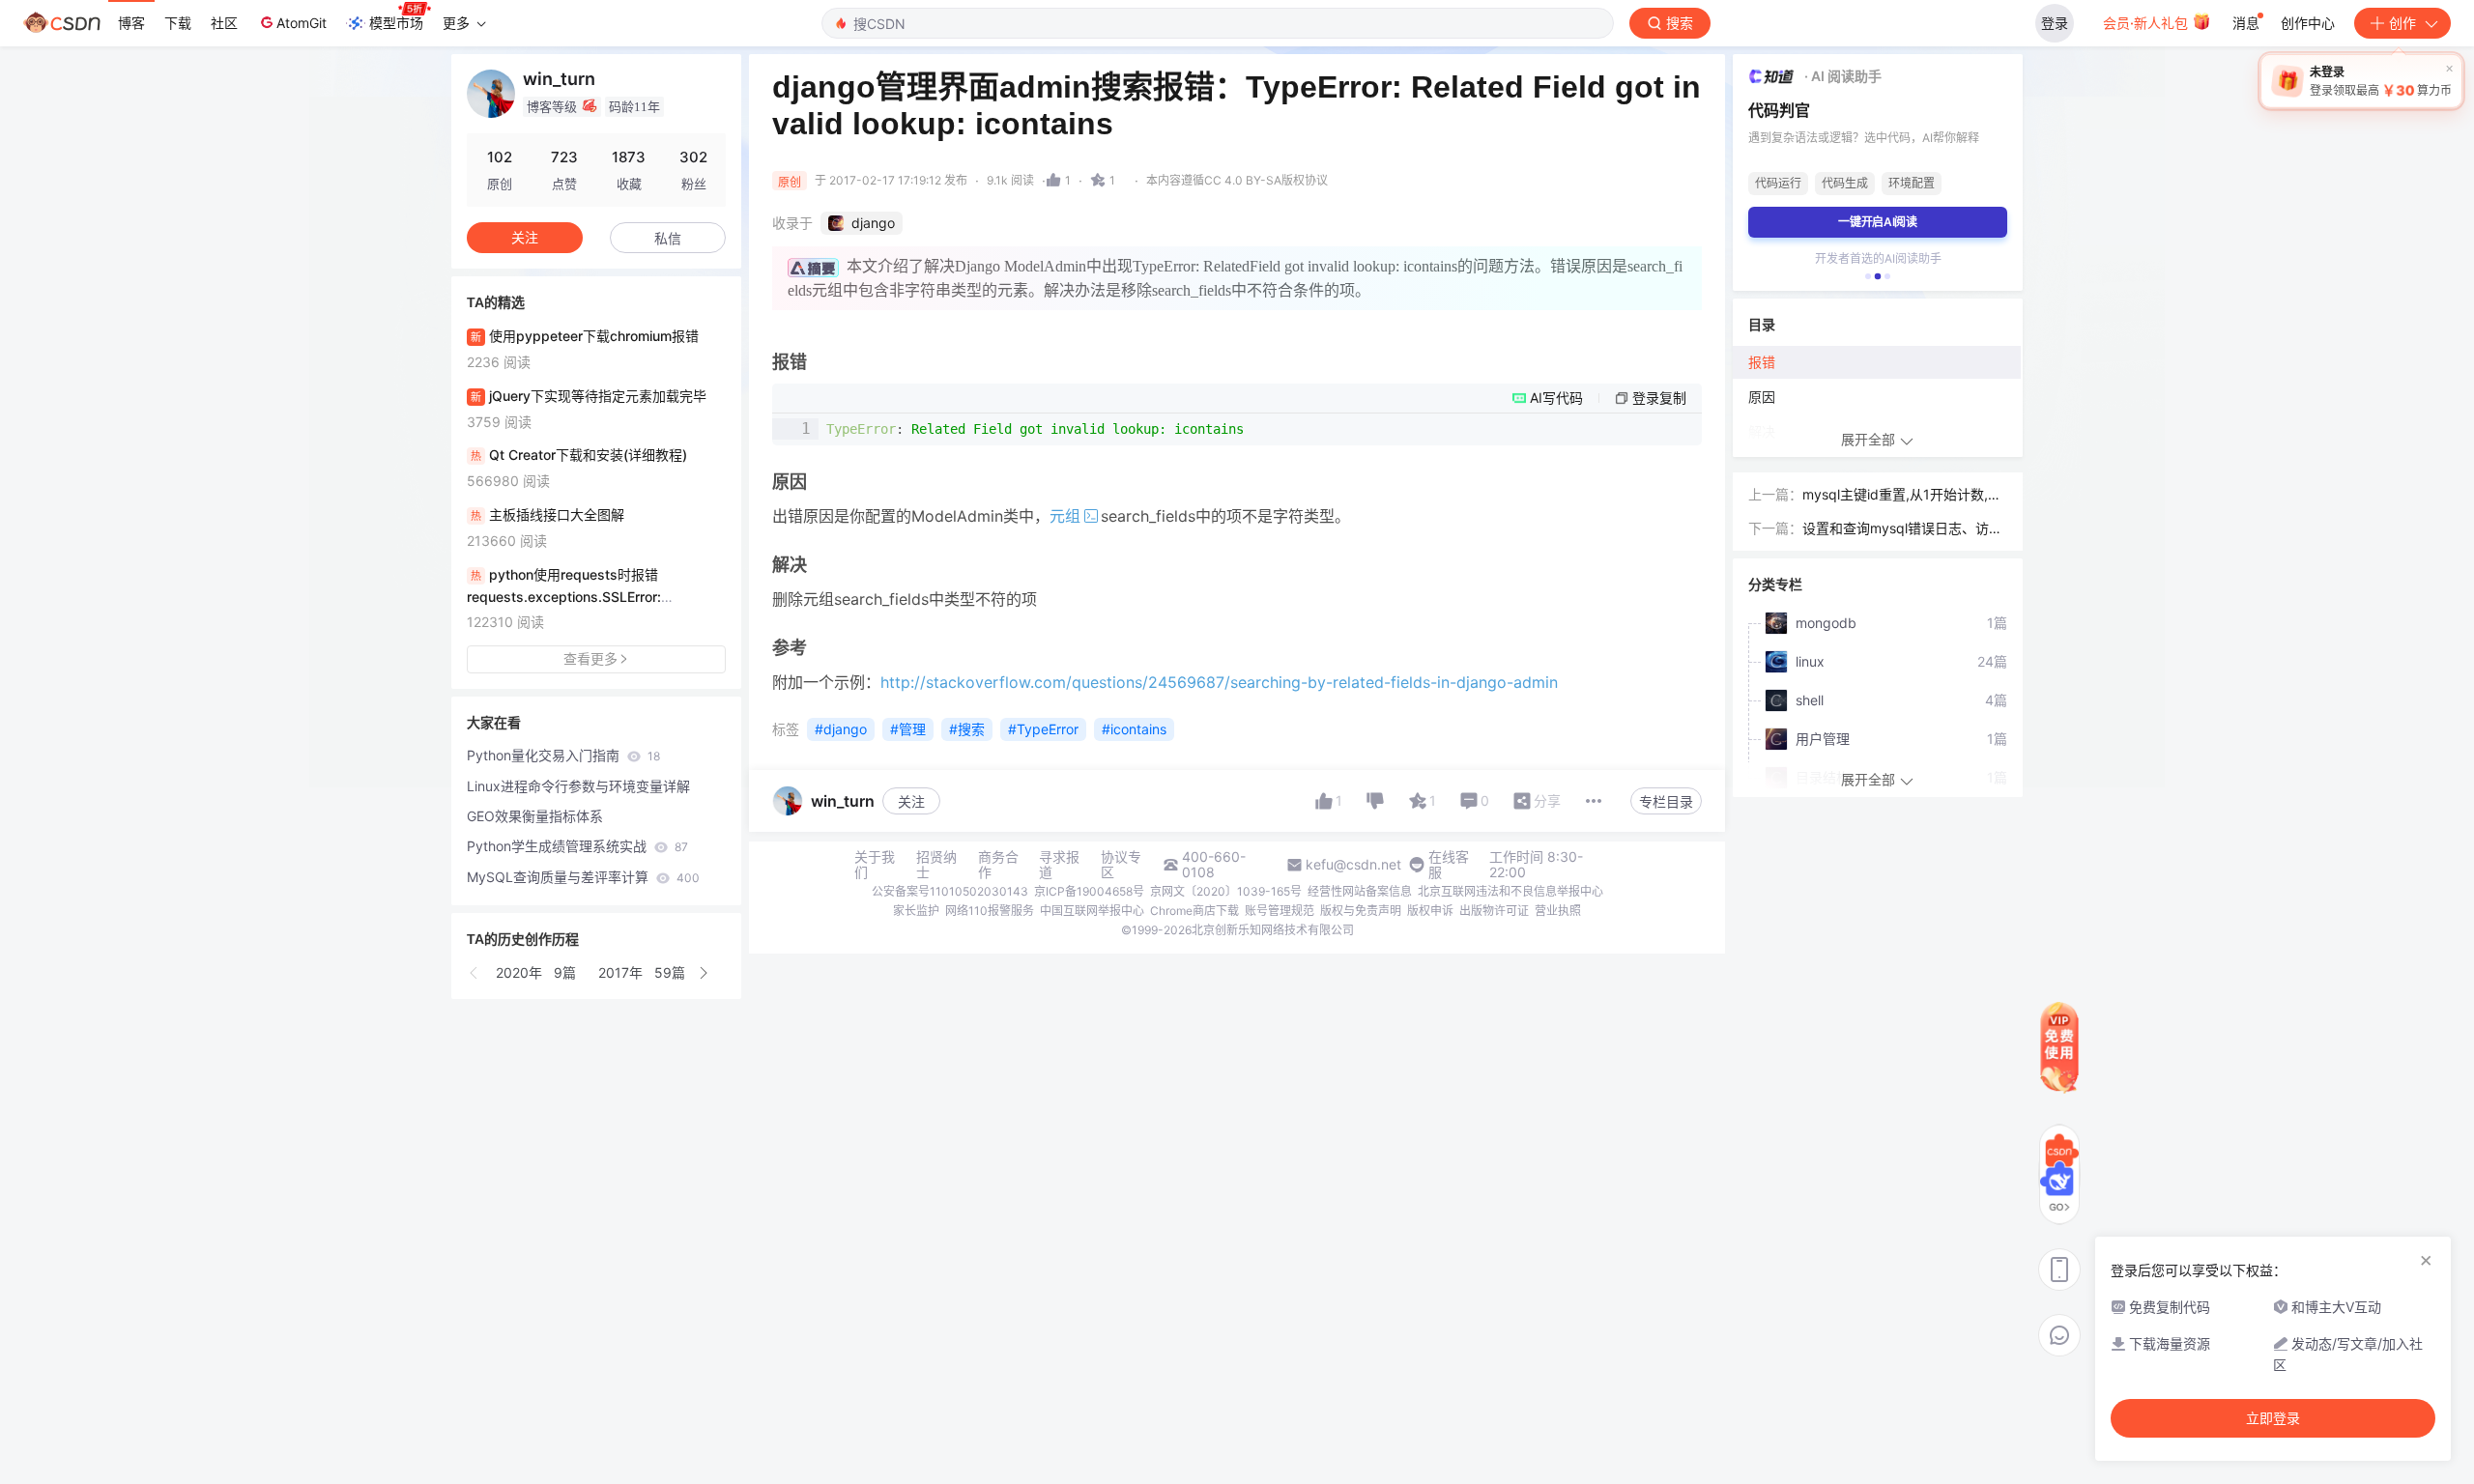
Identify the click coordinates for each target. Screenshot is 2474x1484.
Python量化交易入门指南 (563, 755)
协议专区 (1121, 865)
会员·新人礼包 (2147, 23)
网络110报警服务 (990, 911)
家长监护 (916, 911)
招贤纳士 (936, 865)
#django (841, 729)
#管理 (908, 729)
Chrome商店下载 (1194, 911)
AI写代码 (1556, 398)
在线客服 (1449, 865)
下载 (178, 23)
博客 (131, 23)
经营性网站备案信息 (1360, 891)
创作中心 (2308, 23)
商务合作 (998, 865)
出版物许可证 (1494, 911)
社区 (224, 23)
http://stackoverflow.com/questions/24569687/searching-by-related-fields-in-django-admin (1219, 682)
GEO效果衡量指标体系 (535, 816)
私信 (668, 238)
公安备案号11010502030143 (950, 891)
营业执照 (1558, 911)
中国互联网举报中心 (1092, 911)
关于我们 (875, 865)
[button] (475, 973)
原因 (1762, 397)
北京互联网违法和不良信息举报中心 (1510, 891)
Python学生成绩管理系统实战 (577, 846)
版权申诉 (1430, 911)
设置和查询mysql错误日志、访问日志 (1902, 530)
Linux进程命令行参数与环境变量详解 (578, 786)
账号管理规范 (1280, 911)
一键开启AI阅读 (1878, 222)
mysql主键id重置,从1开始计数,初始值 (1902, 496)
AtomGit (302, 23)
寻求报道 (1059, 865)
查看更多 (590, 658)
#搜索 (967, 729)
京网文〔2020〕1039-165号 (1226, 891)
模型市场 (396, 23)
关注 (911, 801)
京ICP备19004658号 (1089, 891)
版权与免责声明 (1361, 911)
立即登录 (2273, 1418)
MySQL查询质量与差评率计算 (583, 877)
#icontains (1134, 729)
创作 (2402, 23)
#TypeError (1043, 729)
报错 (1762, 362)
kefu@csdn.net (1353, 865)
